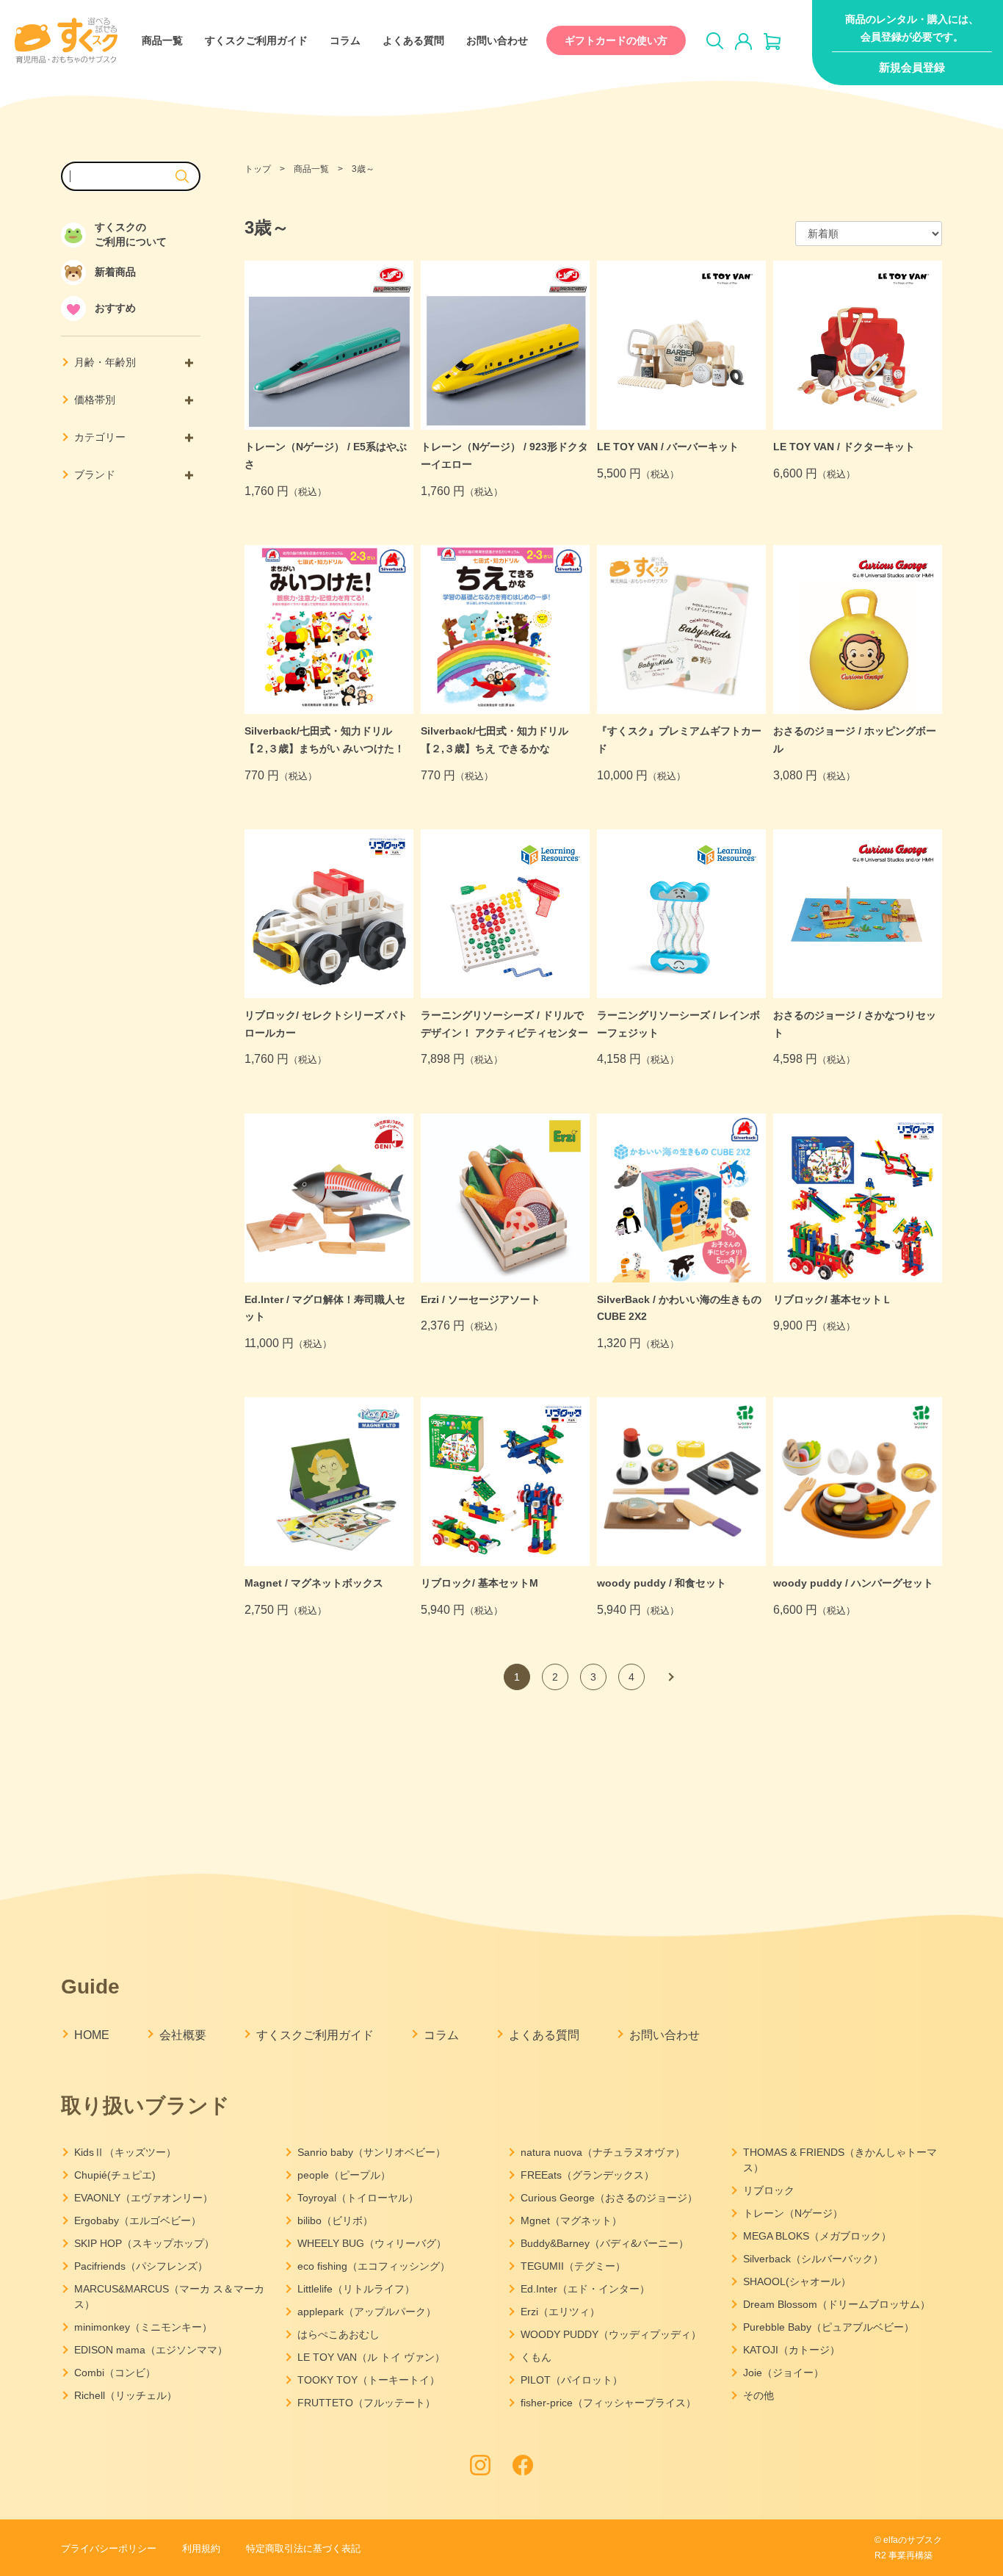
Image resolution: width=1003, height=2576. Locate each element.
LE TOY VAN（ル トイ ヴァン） (371, 2357)
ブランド (95, 475)
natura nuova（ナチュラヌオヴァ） (603, 2152)
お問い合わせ (497, 40)
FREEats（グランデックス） (587, 2175)
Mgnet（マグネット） (571, 2220)
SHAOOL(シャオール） (797, 2281)
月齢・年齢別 (105, 362)
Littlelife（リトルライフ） (356, 2289)
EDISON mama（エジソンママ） (151, 2350)
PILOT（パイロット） (572, 2380)
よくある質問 (413, 40)
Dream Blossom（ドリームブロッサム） (837, 2304)
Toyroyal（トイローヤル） (358, 2198)
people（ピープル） (344, 2175)
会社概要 (183, 2035)
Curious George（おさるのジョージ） (609, 2198)
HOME (92, 2035)
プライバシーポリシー (109, 2548)
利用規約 (201, 2548)
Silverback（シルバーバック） (813, 2259)
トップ (258, 169)
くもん (536, 2357)
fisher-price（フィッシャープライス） (608, 2403)
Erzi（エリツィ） (560, 2312)
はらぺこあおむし (338, 2334)
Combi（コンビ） (115, 2373)
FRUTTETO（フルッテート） (366, 2403)
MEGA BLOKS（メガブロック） (817, 2236)
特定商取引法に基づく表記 (303, 2548)
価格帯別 (95, 400)
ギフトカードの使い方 (616, 40)
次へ (670, 1677)
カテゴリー (100, 437)
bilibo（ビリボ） (335, 2220)
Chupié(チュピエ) (115, 2175)
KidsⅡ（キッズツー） (125, 2152)
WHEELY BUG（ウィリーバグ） (372, 2243)
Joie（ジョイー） (783, 2373)
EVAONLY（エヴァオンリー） (144, 2198)
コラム (345, 40)
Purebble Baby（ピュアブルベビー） (829, 2327)
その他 (758, 2395)
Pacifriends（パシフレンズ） (141, 2266)
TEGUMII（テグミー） (573, 2266)
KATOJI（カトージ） (792, 2350)
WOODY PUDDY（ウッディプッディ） (611, 2334)
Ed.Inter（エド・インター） (585, 2289)
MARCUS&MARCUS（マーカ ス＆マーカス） (169, 2297)
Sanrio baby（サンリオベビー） (372, 2152)
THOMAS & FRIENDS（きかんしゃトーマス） (840, 2160)
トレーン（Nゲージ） (793, 2213)
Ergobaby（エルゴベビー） (138, 2220)
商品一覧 (162, 40)
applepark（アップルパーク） (367, 2312)
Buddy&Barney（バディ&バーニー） (605, 2243)
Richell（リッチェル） (126, 2395)
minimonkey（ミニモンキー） (143, 2327)
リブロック (769, 2190)
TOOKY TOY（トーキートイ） (369, 2380)
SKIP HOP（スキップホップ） (144, 2243)
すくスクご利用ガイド (256, 40)
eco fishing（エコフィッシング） (374, 2266)
